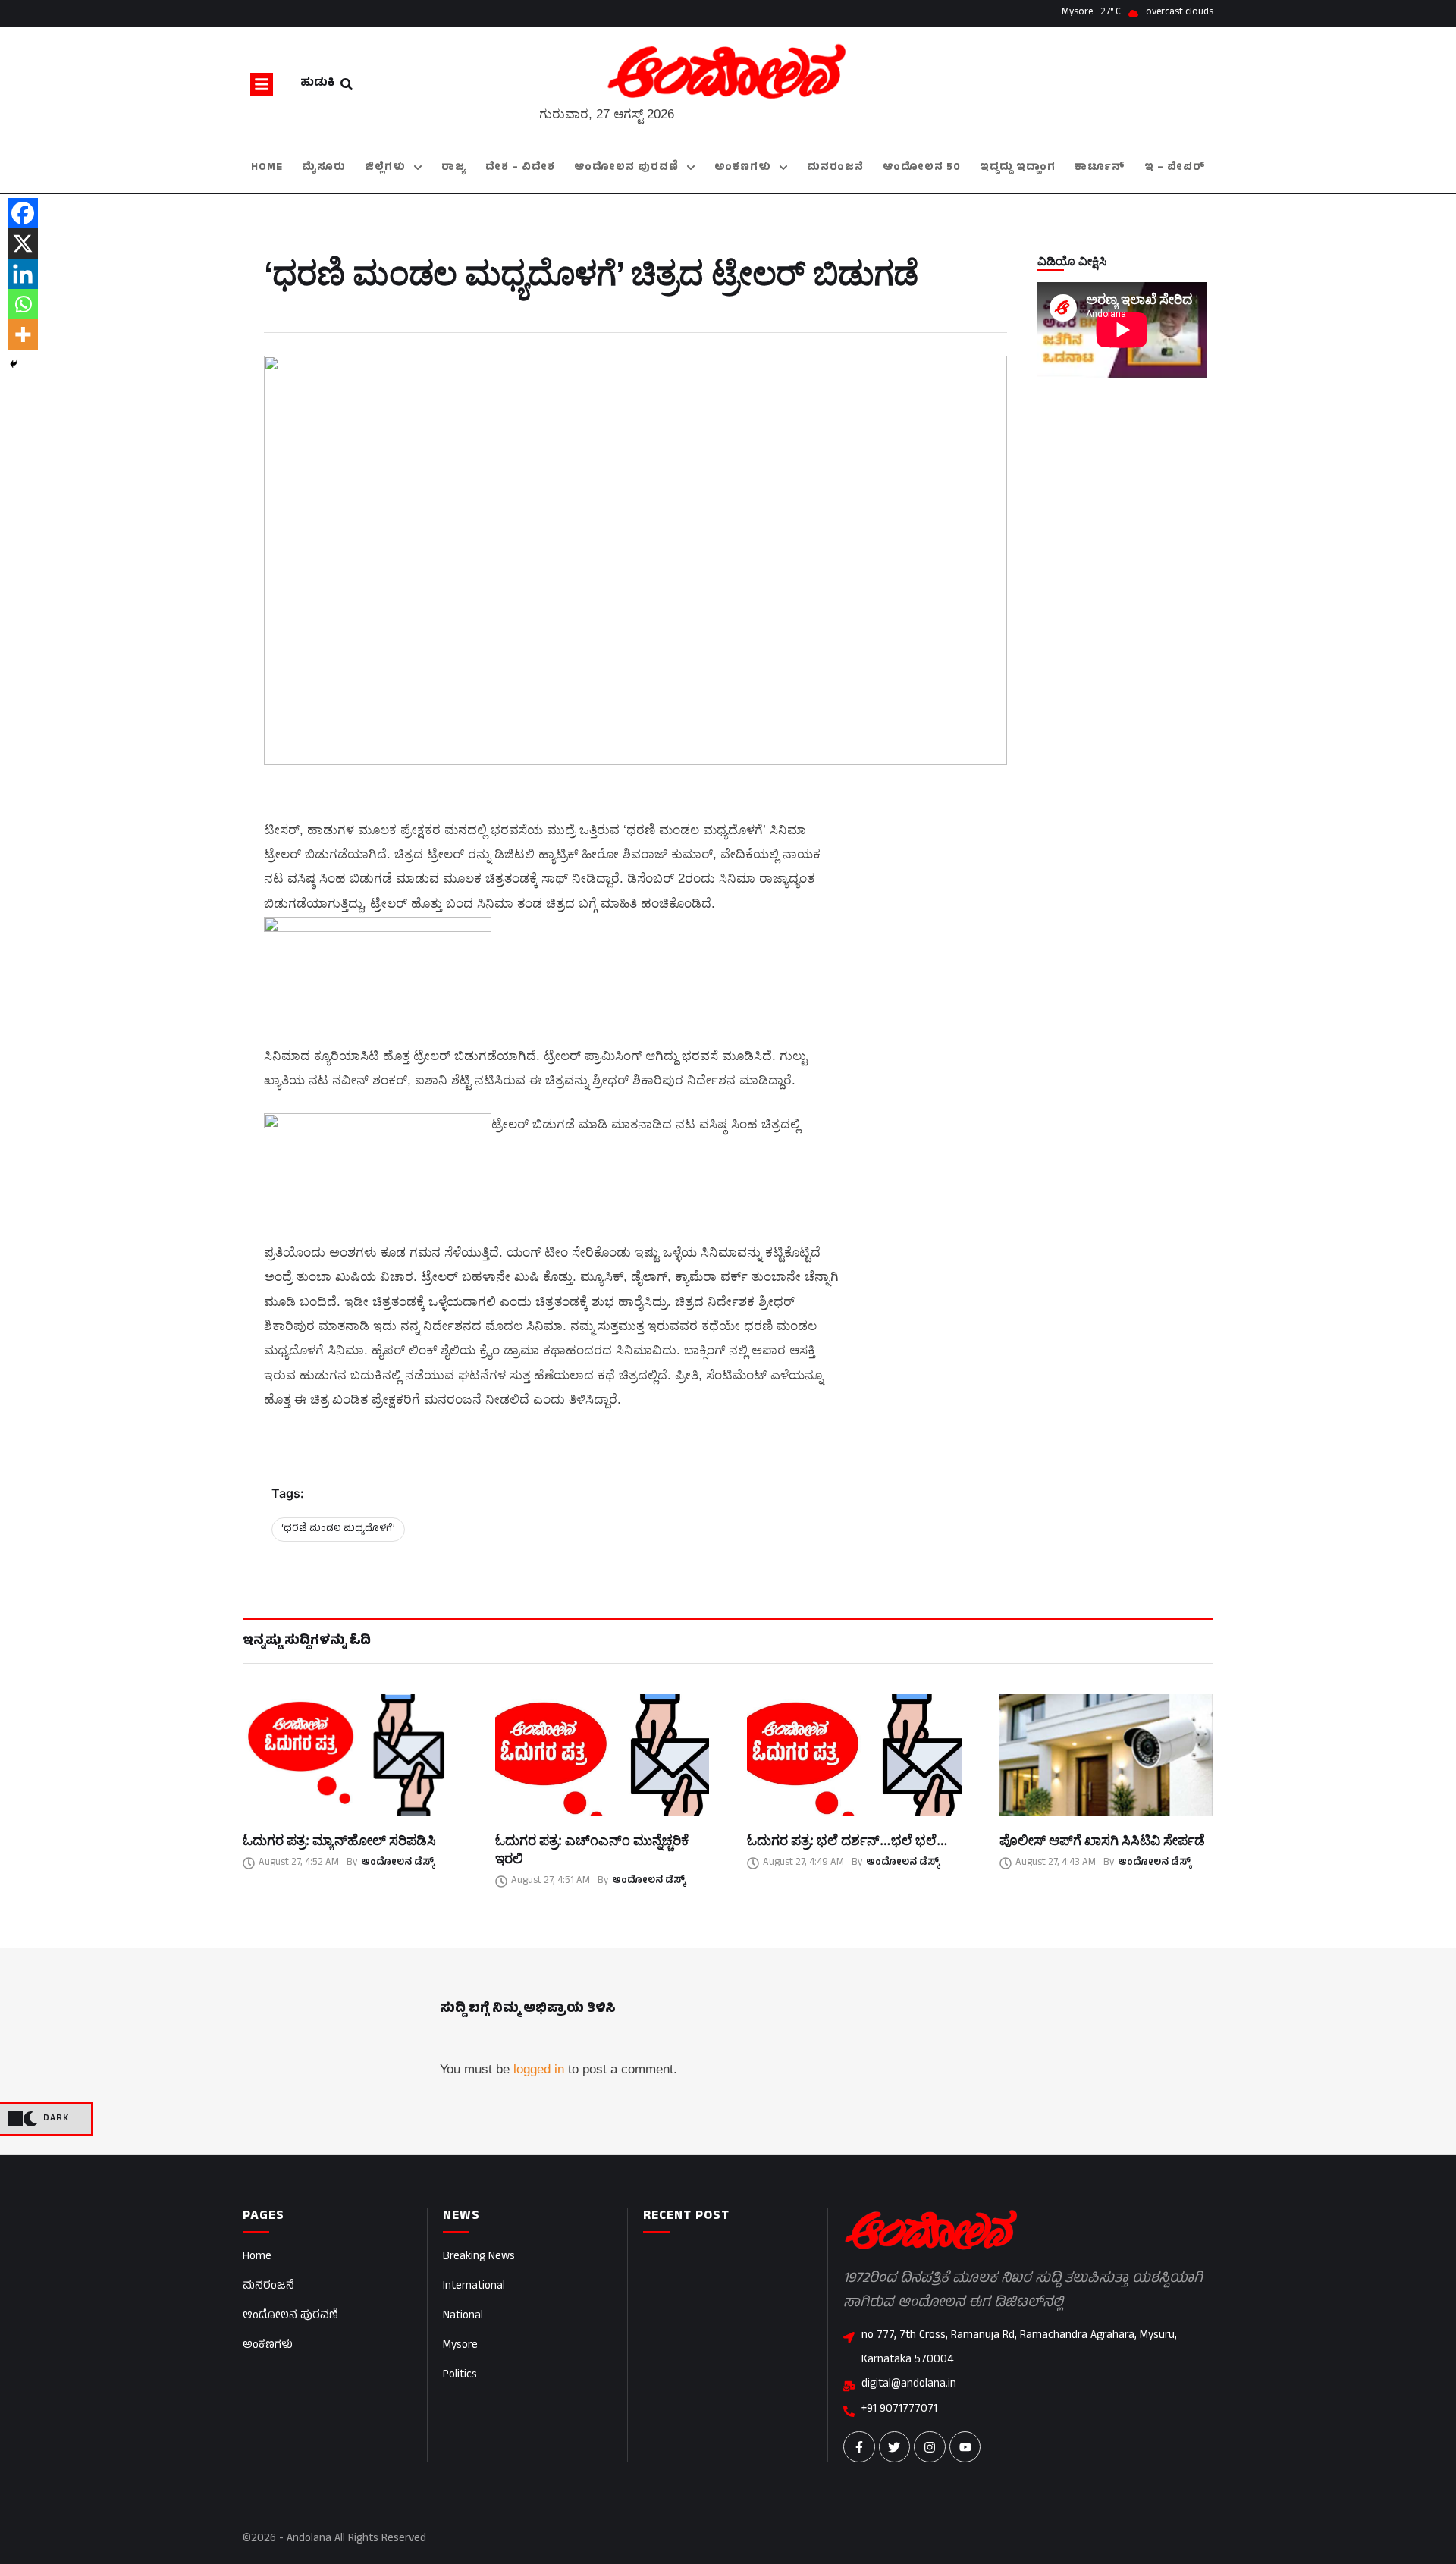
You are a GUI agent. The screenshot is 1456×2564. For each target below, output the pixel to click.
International (474, 2287)
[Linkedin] (23, 274)
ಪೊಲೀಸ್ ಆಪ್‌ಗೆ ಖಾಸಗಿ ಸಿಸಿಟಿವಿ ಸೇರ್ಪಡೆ (1102, 1840)
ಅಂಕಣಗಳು (268, 2346)
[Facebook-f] (859, 2447)
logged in (539, 2069)
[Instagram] (930, 2447)
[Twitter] (895, 2447)
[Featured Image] (350, 1755)
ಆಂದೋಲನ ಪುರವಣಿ (290, 2316)
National (463, 2316)
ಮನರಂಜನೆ (268, 2287)
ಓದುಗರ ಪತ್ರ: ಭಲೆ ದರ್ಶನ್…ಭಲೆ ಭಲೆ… (847, 1840)
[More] (23, 334)
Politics (460, 2376)
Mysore (460, 2346)
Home (257, 2257)
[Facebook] (23, 213)
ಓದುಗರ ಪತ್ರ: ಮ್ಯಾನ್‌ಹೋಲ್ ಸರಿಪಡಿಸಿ (339, 1840)
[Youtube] (965, 2447)
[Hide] (14, 364)
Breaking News (479, 2257)
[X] (23, 243)
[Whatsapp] (23, 304)
